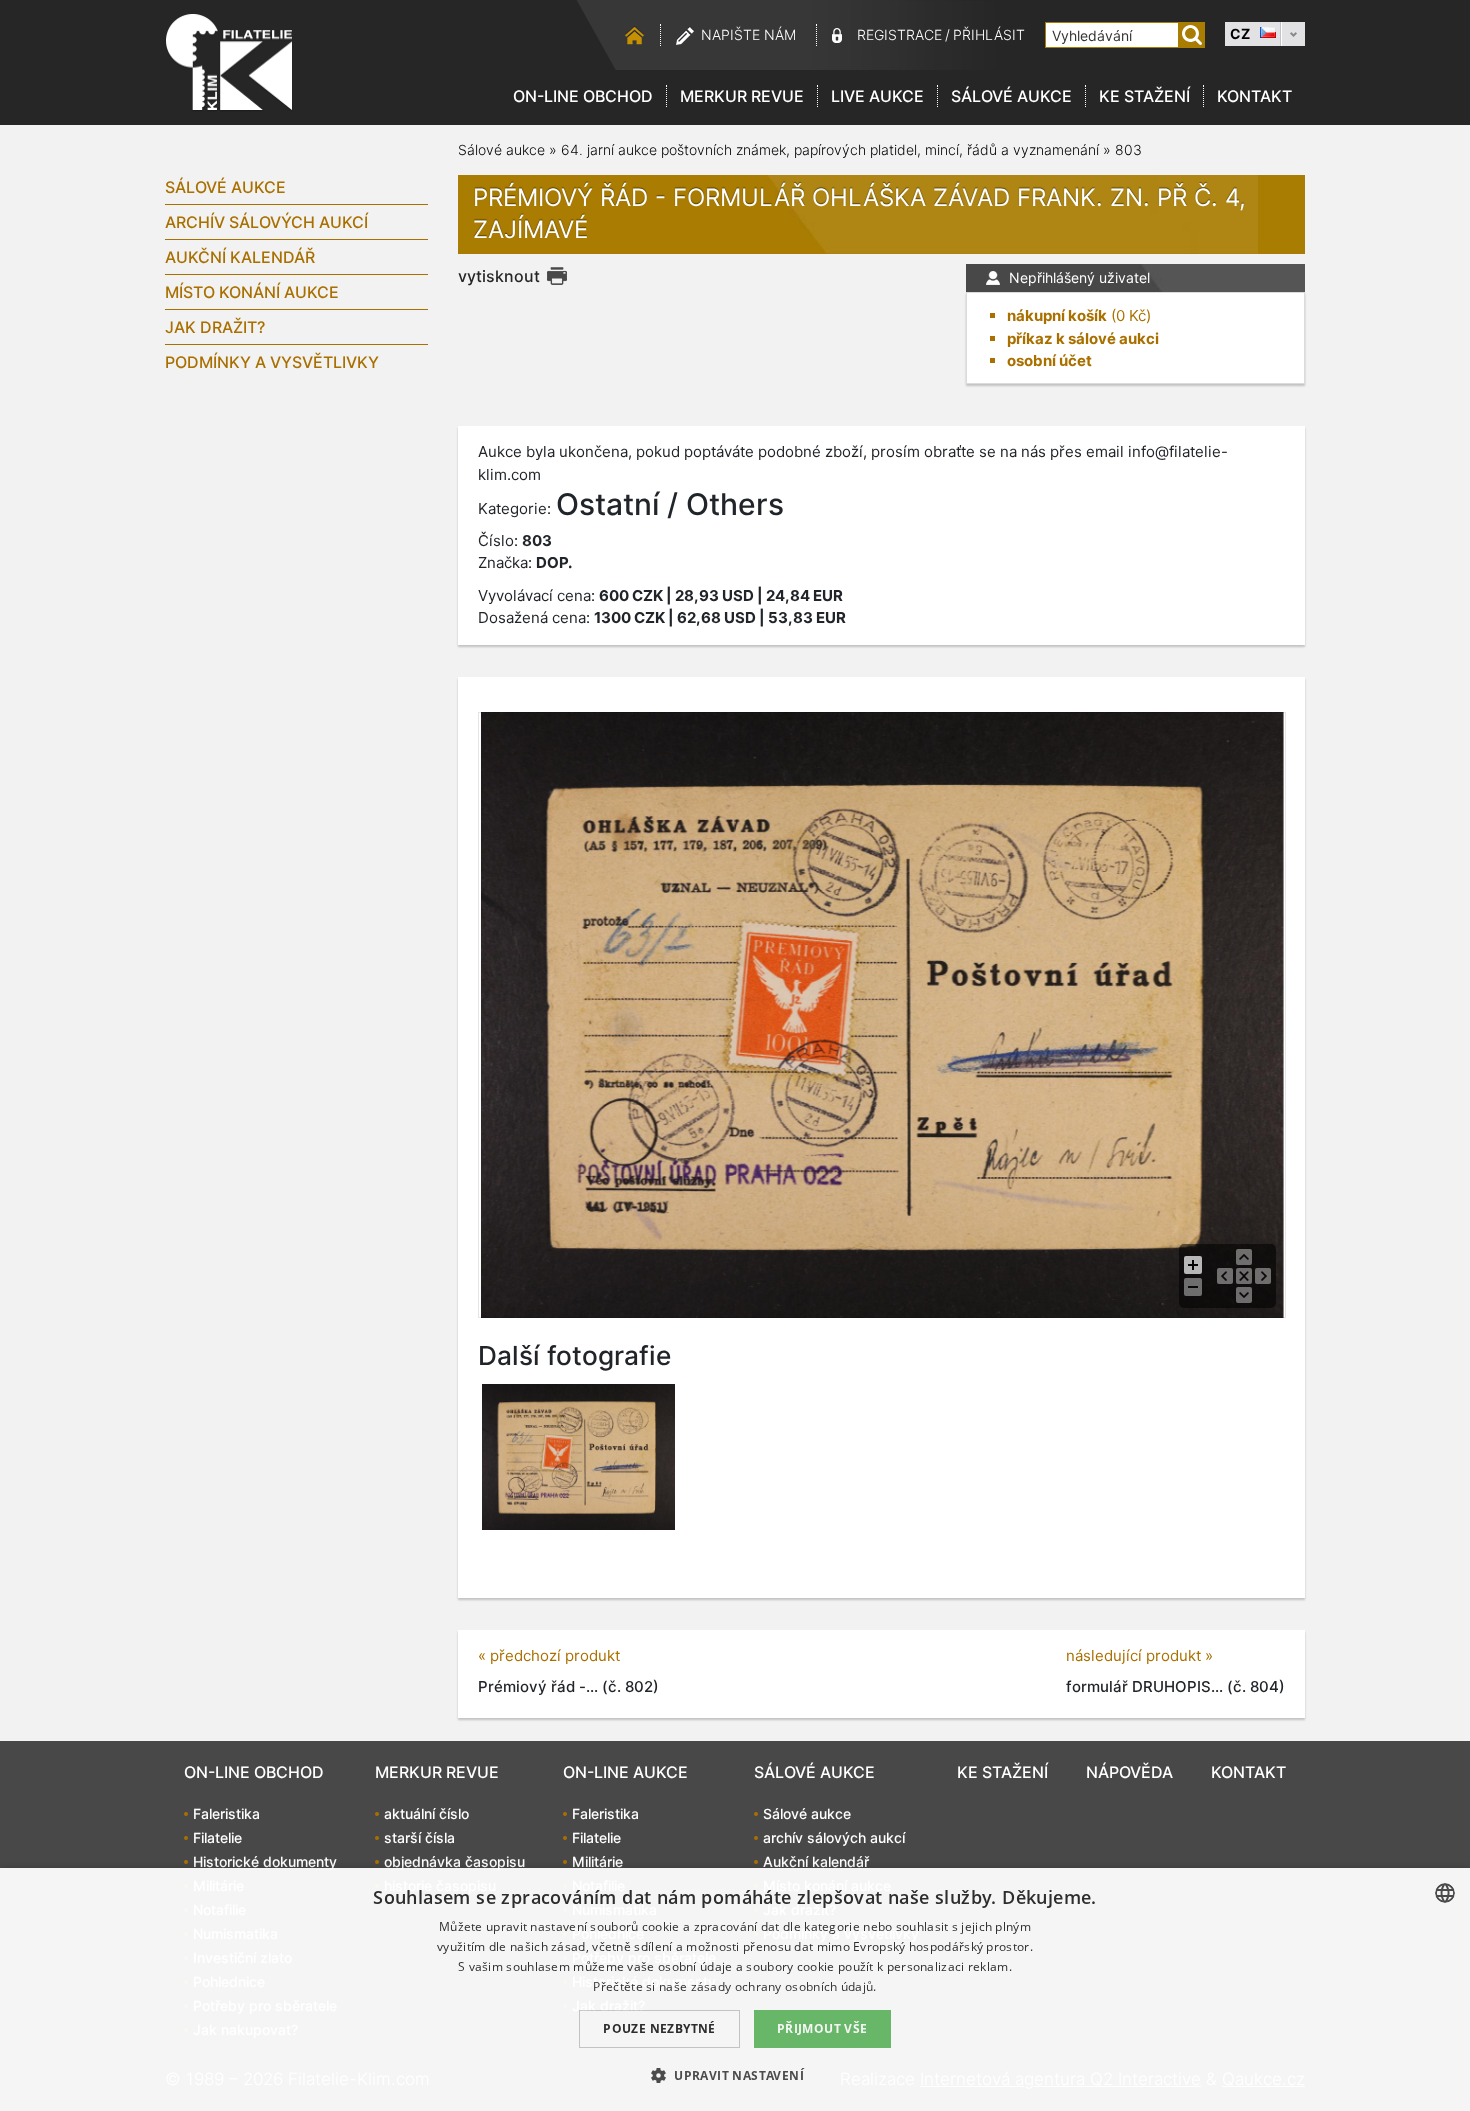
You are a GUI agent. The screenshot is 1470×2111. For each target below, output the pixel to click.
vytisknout (499, 276)
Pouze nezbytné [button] (659, 2028)
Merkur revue (742, 96)
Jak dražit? (215, 327)
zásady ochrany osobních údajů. (784, 1986)
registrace (899, 34)
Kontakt (1254, 96)
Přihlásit (989, 34)
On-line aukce (625, 1772)
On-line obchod (583, 96)
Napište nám (748, 34)
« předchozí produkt (549, 1655)
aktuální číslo (426, 1813)
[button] (735, 2075)
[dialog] (735, 1989)
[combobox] (1445, 1893)
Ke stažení (1144, 96)
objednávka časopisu (454, 1861)
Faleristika (226, 1813)
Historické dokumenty (265, 1861)
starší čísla (419, 1837)
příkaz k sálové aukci (1083, 338)
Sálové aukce (1011, 96)
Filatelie (217, 1837)
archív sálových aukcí (266, 222)
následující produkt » (1139, 1655)
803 (1128, 149)
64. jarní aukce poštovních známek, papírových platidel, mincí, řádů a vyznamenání (830, 149)
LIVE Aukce (877, 96)
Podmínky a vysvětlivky (272, 362)
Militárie (597, 1861)
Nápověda (1129, 1772)
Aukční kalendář (240, 257)
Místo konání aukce (252, 292)
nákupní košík (1057, 315)
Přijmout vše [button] (822, 2028)
